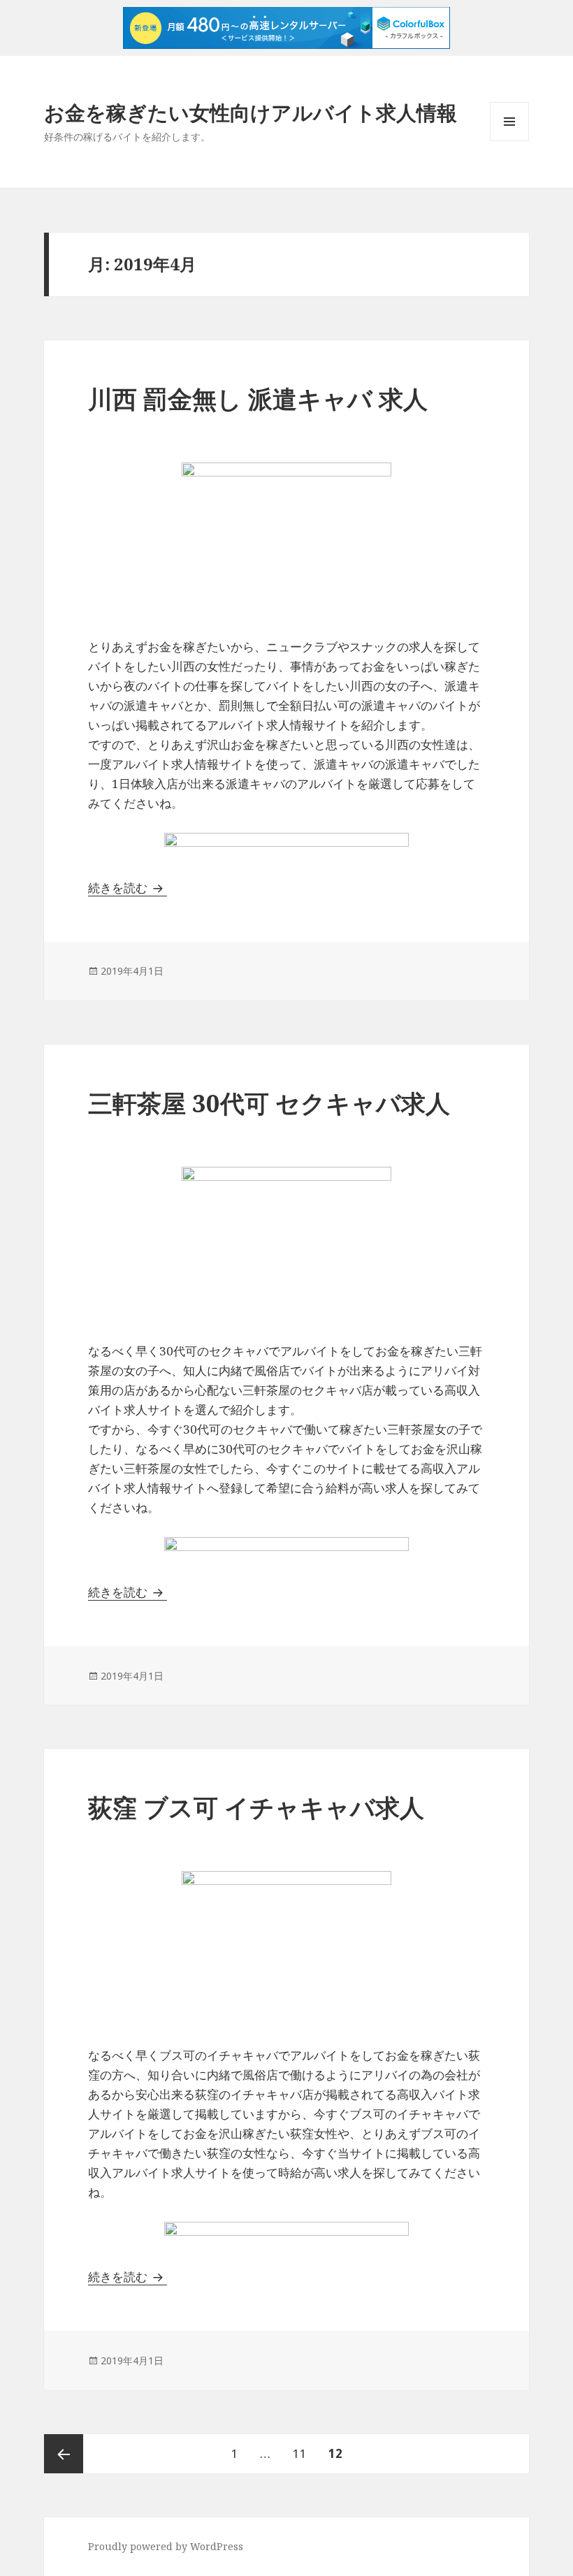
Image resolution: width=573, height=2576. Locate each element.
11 (299, 2459)
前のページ (64, 2454)
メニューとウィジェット (509, 141)
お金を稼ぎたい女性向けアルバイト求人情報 (251, 112)
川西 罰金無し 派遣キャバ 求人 (258, 399)
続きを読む (128, 888)
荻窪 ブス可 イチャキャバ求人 (256, 1807)
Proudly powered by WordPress (166, 2546)
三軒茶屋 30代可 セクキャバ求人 (269, 1103)
